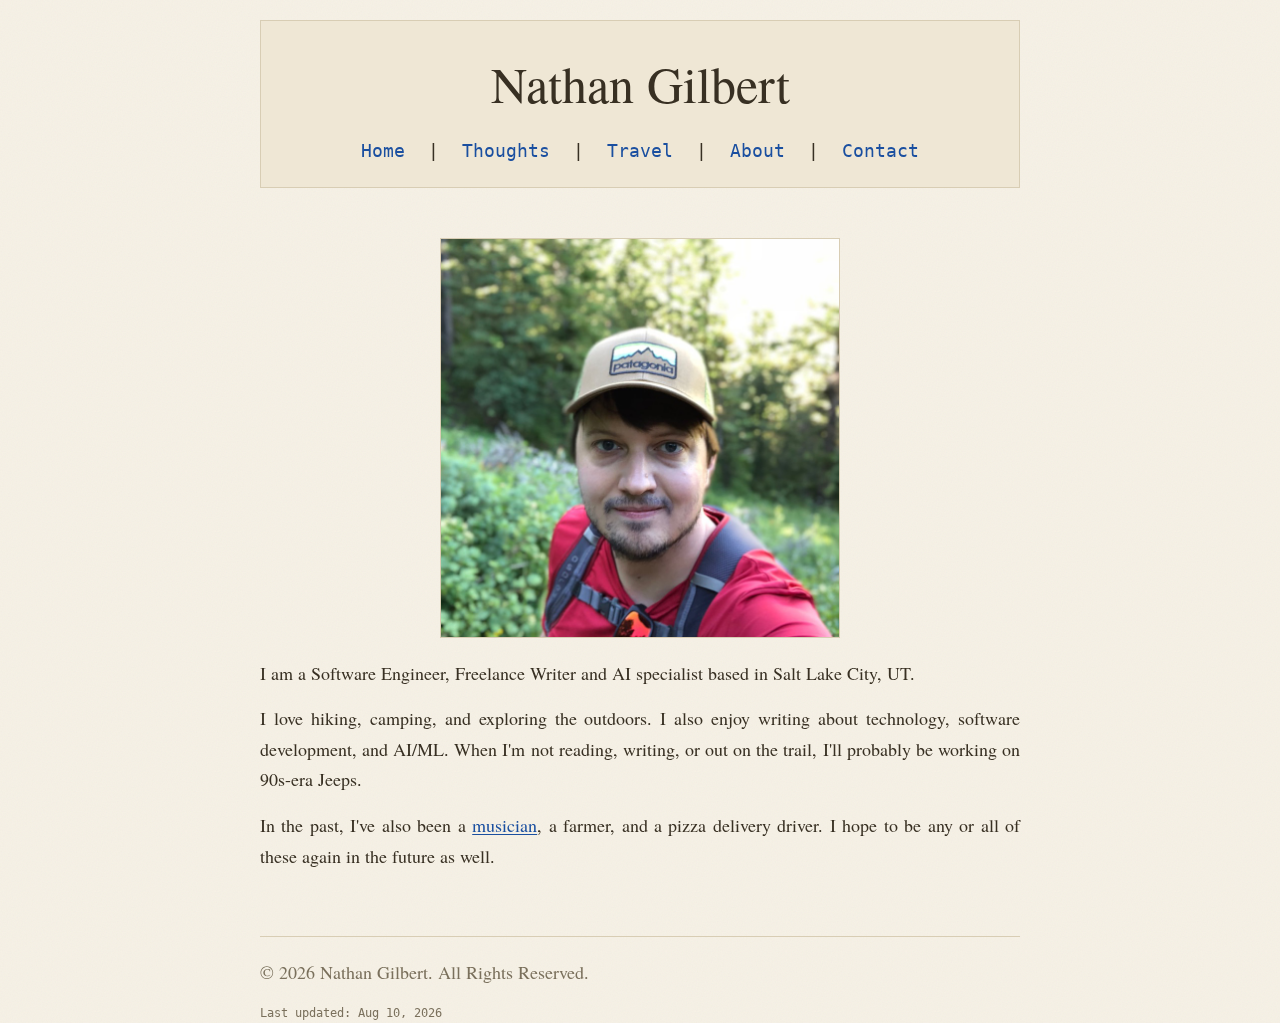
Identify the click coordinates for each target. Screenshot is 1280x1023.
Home (383, 150)
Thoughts (506, 150)
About (757, 150)
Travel (640, 150)
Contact (880, 150)
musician (504, 825)
